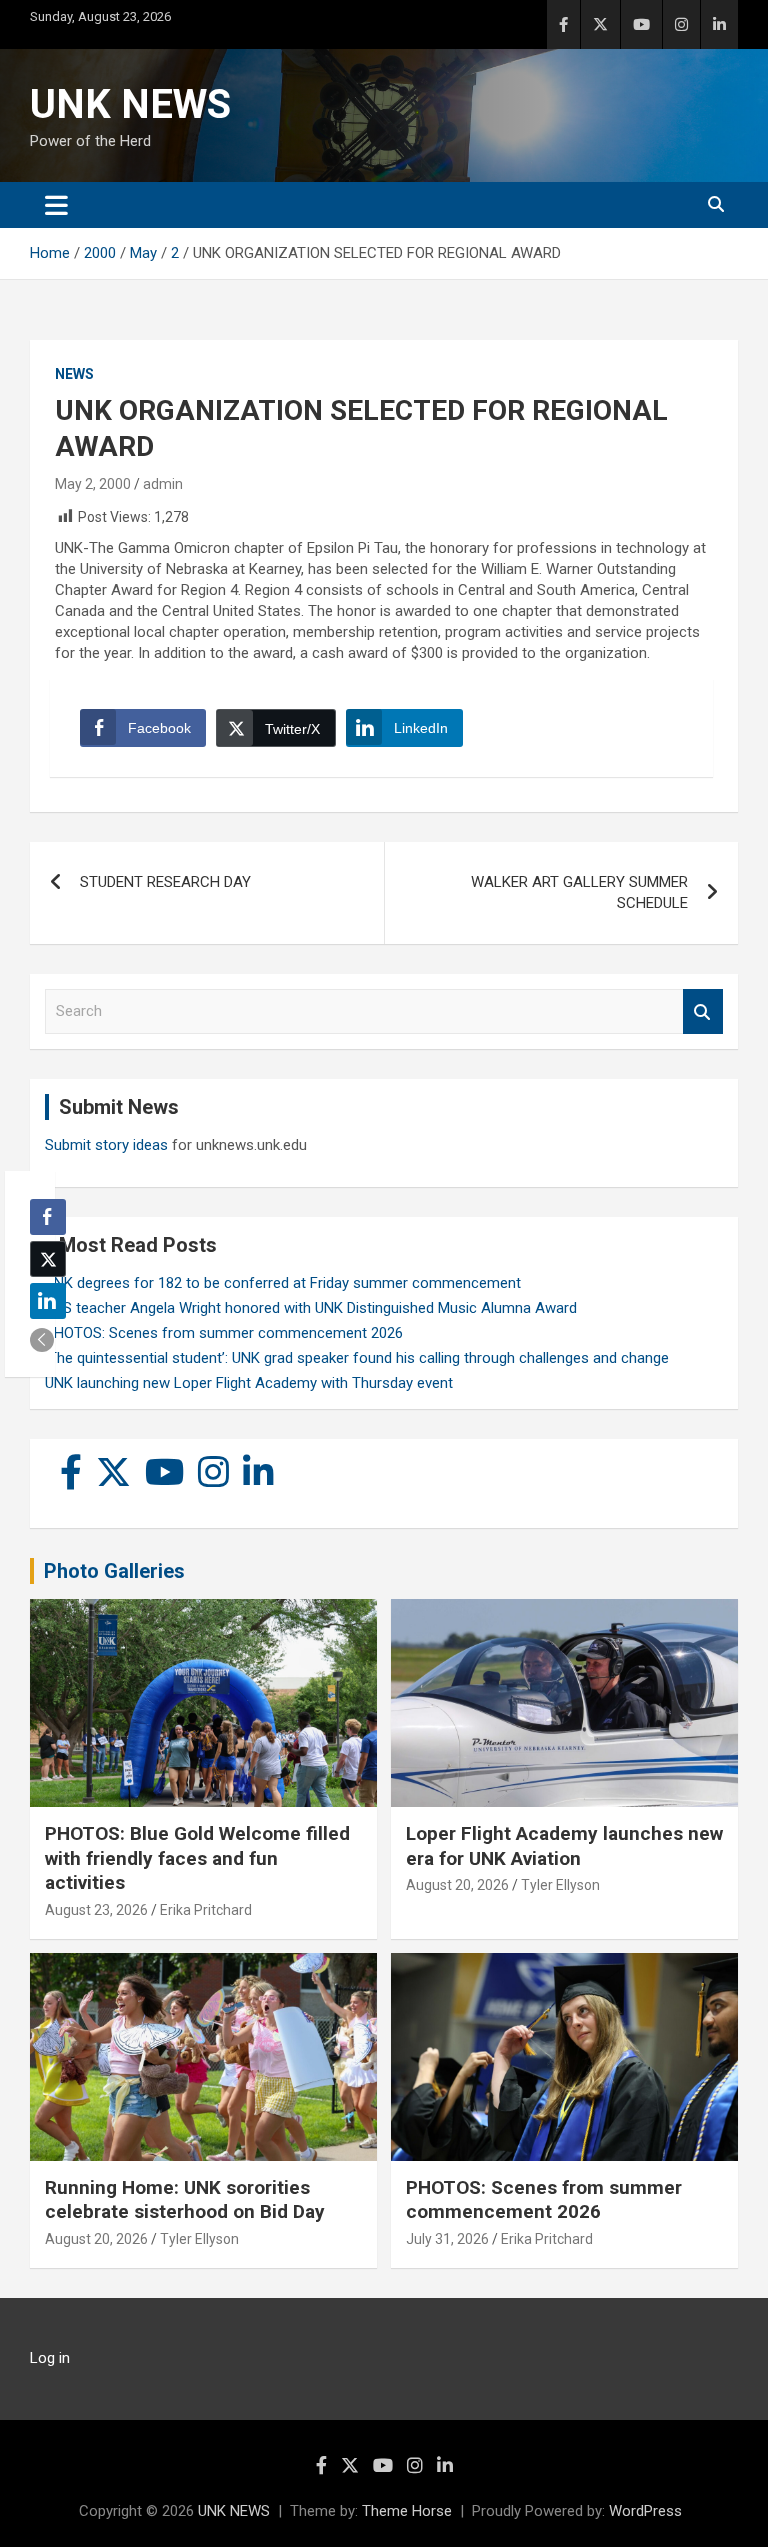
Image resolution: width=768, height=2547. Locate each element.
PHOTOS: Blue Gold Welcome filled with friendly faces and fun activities (197, 1858)
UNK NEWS (130, 104)
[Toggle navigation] (56, 205)
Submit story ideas (106, 1145)
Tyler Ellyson (560, 1885)
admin (163, 484)
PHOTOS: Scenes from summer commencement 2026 (224, 1333)
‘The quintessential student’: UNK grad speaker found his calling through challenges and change (357, 1358)
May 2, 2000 (93, 484)
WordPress (645, 2511)
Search (703, 1011)
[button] (42, 1340)
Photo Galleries (114, 1571)
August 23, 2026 (96, 1910)
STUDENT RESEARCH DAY (165, 882)
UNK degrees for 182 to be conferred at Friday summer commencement (283, 1283)
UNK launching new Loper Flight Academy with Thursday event (249, 1383)
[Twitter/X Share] (48, 1259)
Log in (50, 2358)
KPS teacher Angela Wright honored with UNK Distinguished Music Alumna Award (311, 1308)
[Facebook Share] (48, 1217)
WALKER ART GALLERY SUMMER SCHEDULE (579, 892)
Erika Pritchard (206, 1910)
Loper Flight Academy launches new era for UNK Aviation (564, 1846)
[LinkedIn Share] (48, 1301)
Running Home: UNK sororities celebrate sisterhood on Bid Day (185, 2200)
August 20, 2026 (457, 1885)
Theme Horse (407, 2511)
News (74, 374)
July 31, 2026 (447, 2239)
